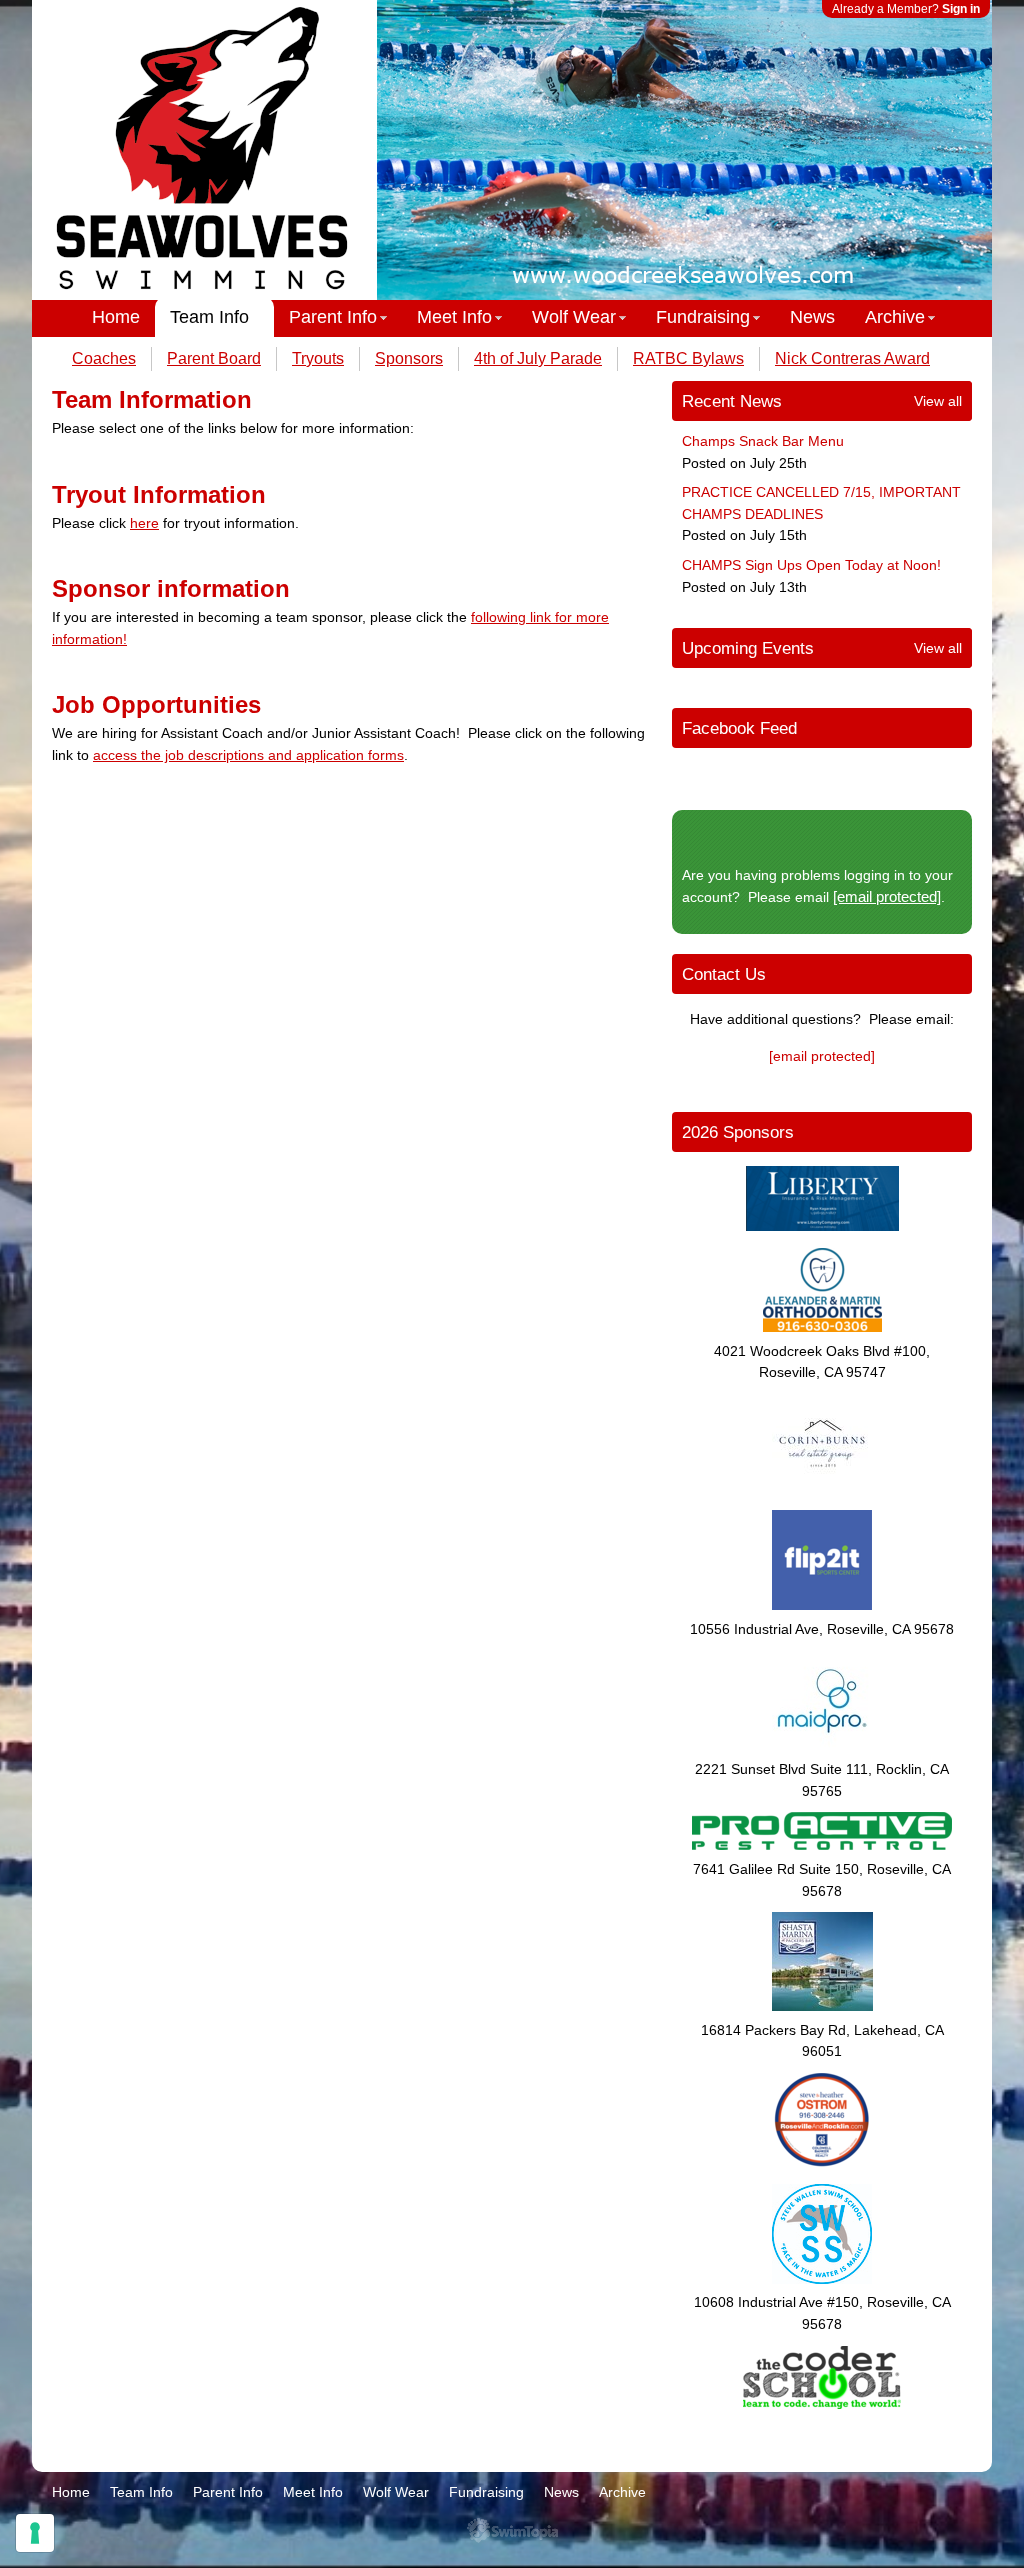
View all (938, 401)
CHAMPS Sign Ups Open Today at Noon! (811, 565)
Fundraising (703, 317)
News (812, 317)
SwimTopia (512, 2530)
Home (116, 317)
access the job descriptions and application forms (248, 755)
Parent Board (214, 358)
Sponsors (409, 358)
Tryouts (318, 358)
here (144, 523)
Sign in (961, 9)
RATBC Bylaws (688, 358)
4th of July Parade (538, 358)
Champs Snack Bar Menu (763, 441)
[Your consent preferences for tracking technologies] (35, 2533)
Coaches (104, 358)
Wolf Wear (574, 317)
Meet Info (454, 317)
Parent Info (333, 317)
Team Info (209, 317)
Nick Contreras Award (852, 358)
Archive (895, 317)
